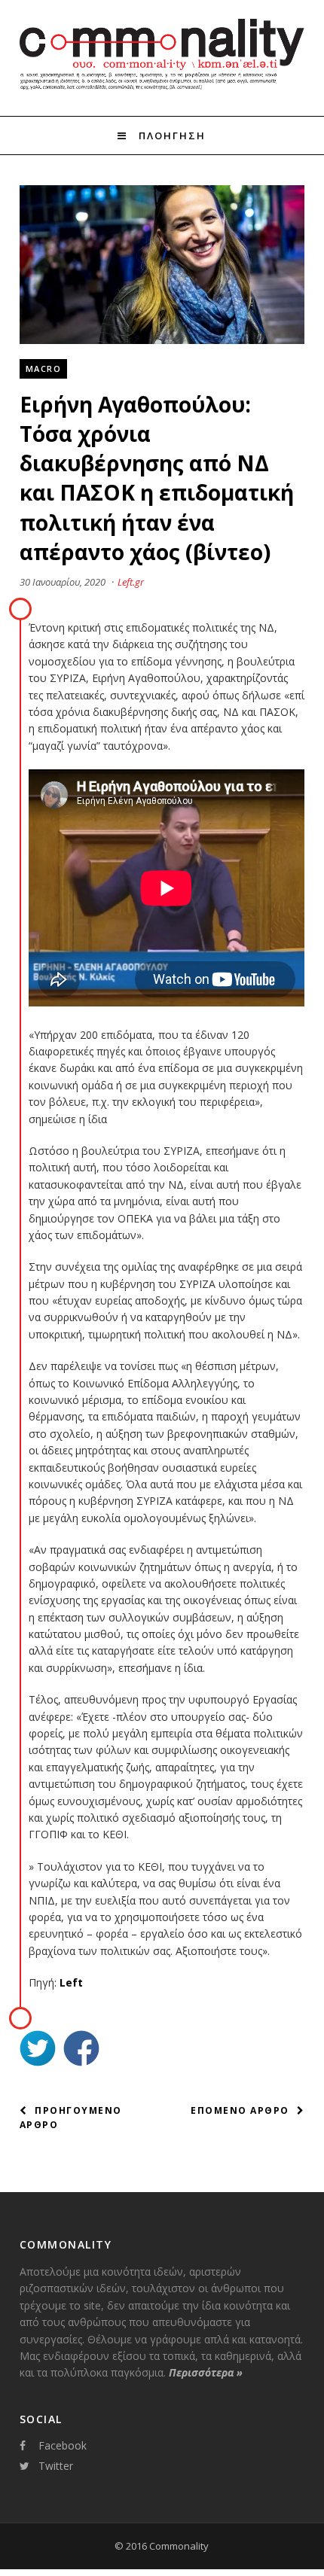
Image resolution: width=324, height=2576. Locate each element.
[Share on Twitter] (38, 2050)
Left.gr (131, 582)
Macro (44, 368)
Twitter (56, 2466)
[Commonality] (162, 89)
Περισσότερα (206, 2372)
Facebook (63, 2445)
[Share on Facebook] (81, 2050)
